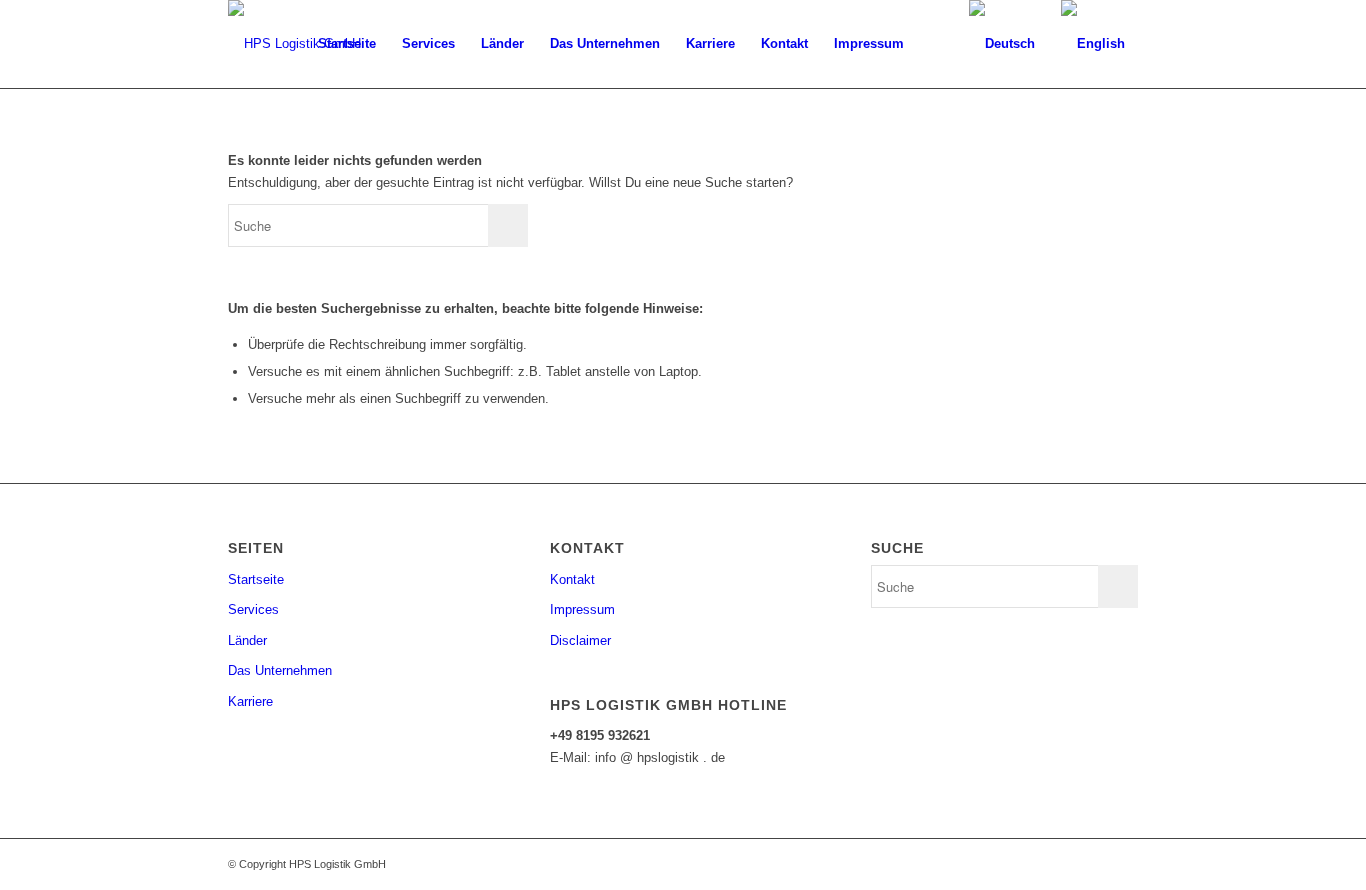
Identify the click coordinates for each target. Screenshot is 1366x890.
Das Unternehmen (280, 670)
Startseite (256, 579)
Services (253, 609)
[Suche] (936, 44)
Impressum (582, 609)
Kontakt (572, 579)
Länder (247, 640)
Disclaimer (580, 640)
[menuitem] (347, 44)
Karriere (250, 701)
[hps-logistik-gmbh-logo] (294, 44)
